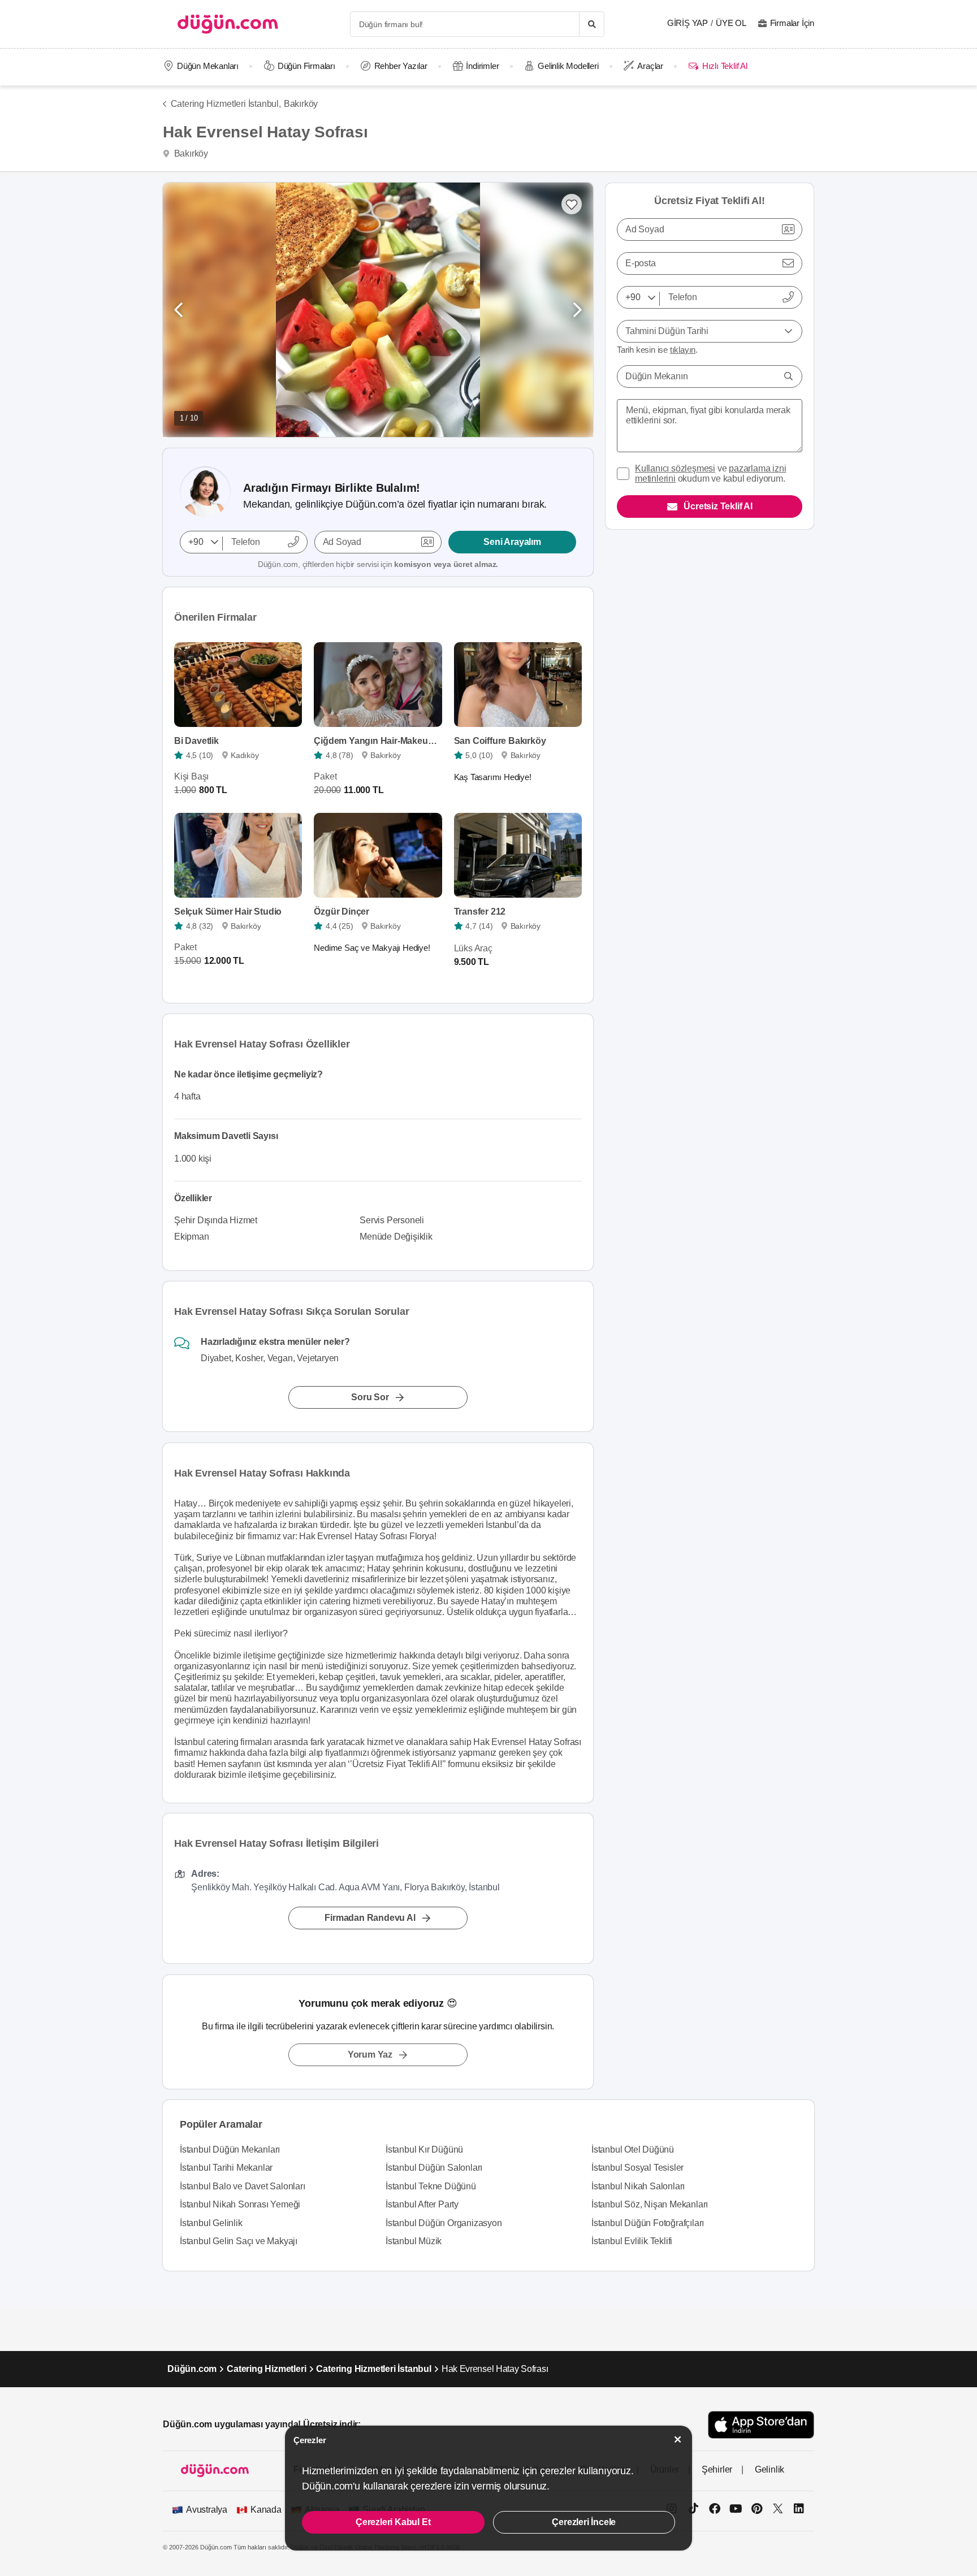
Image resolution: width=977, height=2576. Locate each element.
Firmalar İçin (792, 23)
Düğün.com (192, 2369)
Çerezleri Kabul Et (393, 2522)
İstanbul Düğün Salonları (434, 2168)
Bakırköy (301, 104)
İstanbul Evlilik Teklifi (632, 2241)
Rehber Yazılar (401, 66)
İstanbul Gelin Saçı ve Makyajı (239, 2241)
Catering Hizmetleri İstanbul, (226, 104)
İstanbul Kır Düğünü (424, 2149)
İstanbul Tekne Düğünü (431, 2186)
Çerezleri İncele (584, 2522)
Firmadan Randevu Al (370, 1918)
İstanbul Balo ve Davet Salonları (243, 2186)
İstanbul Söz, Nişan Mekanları (650, 2204)
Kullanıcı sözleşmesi (675, 468)
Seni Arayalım (512, 542)
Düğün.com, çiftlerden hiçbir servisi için (378, 564)
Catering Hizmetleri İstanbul (373, 2369)
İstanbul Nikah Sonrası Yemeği (240, 2204)
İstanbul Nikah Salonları (638, 2186)
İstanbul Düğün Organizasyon (444, 2223)
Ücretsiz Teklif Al (718, 506)
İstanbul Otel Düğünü (633, 2149)
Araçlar (650, 66)
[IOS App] (761, 2425)
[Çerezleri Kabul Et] (678, 2439)
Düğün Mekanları (208, 66)
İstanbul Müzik (414, 2241)
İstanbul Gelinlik (211, 2223)
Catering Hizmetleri (266, 2369)
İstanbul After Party (422, 2204)
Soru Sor (370, 1398)
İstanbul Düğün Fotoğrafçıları (648, 2223)
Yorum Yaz (370, 2055)
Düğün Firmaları (306, 66)
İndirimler (482, 66)
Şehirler (717, 2469)
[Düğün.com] (228, 24)
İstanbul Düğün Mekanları (230, 2149)
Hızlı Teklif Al (725, 66)
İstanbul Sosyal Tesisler (637, 2168)
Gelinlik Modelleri (568, 66)
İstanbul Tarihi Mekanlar (226, 2168)
